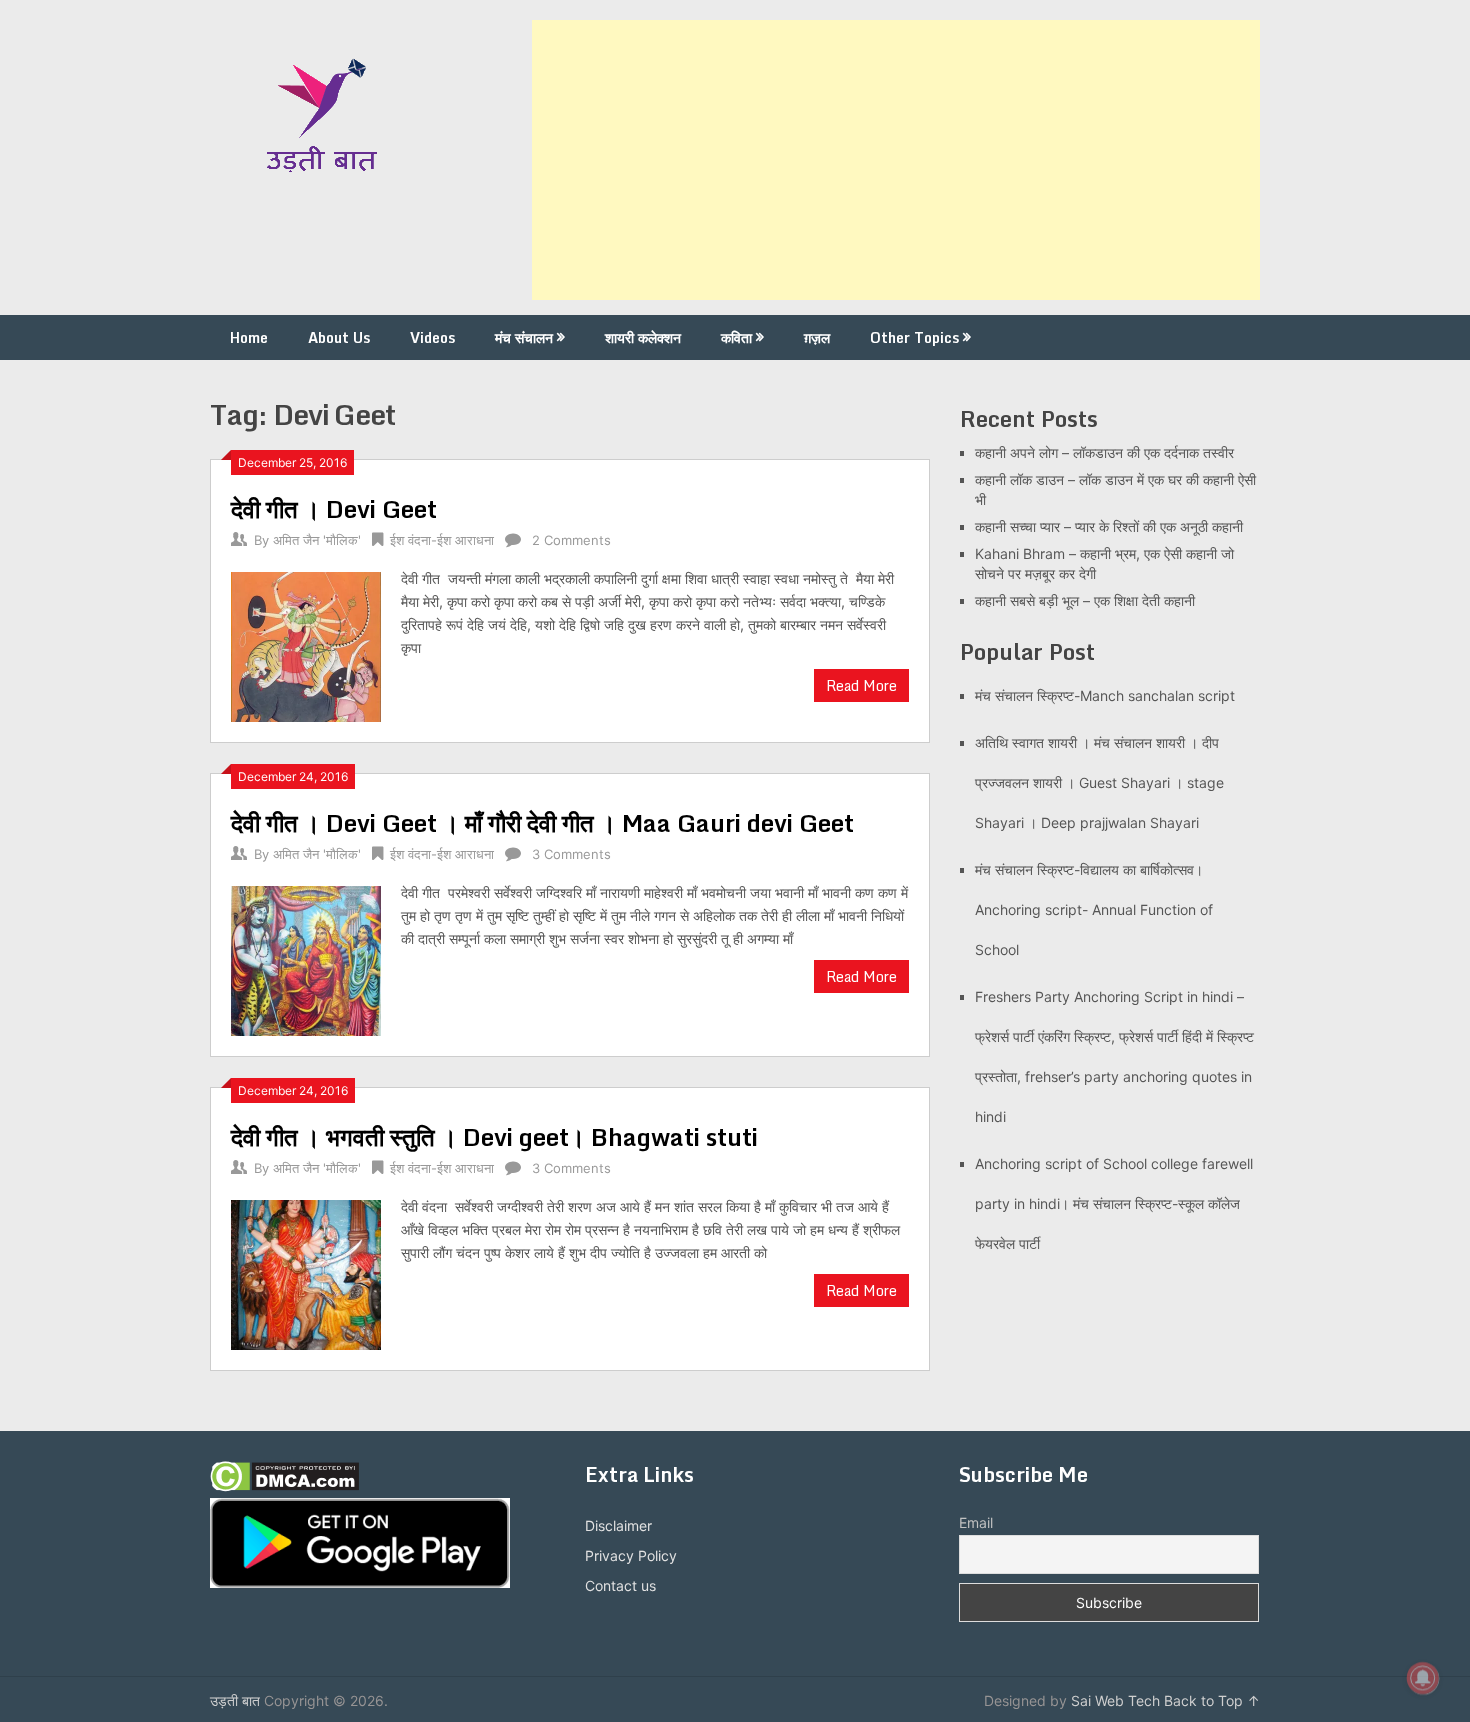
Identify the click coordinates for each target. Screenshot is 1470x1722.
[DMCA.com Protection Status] (284, 1486)
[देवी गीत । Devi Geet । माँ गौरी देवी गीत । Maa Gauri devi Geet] (306, 958)
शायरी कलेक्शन (643, 337)
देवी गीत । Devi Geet (334, 508)
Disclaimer (618, 1525)
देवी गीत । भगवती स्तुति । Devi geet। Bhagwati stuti (494, 1136)
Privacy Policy (631, 1555)
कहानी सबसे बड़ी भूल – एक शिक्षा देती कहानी (1085, 600)
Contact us (620, 1585)
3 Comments (571, 854)
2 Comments (571, 540)
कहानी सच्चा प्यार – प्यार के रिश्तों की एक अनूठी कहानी (1109, 526)
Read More (861, 685)
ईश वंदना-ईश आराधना (442, 540)
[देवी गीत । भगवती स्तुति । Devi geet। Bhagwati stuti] (306, 1272)
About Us (339, 337)
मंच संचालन (524, 337)
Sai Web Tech (1115, 1700)
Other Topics (914, 337)
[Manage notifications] (1423, 1678)
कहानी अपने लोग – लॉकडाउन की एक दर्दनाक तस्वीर (1104, 452)
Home (249, 337)
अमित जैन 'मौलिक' (317, 540)
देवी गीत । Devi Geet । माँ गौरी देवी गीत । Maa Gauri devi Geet (542, 822)
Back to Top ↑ (1212, 1700)
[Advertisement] (896, 160)
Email (976, 1522)
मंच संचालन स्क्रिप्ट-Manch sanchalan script (1105, 695)
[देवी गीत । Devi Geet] (306, 644)
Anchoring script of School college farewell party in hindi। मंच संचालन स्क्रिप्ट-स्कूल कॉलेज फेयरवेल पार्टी (1114, 1203)
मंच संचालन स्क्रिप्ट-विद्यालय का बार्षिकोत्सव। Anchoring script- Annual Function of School (1094, 909)
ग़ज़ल (817, 337)
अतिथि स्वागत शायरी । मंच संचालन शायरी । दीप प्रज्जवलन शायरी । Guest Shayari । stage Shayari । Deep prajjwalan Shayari (1099, 782)
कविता (736, 337)
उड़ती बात (235, 1700)
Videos (432, 337)
